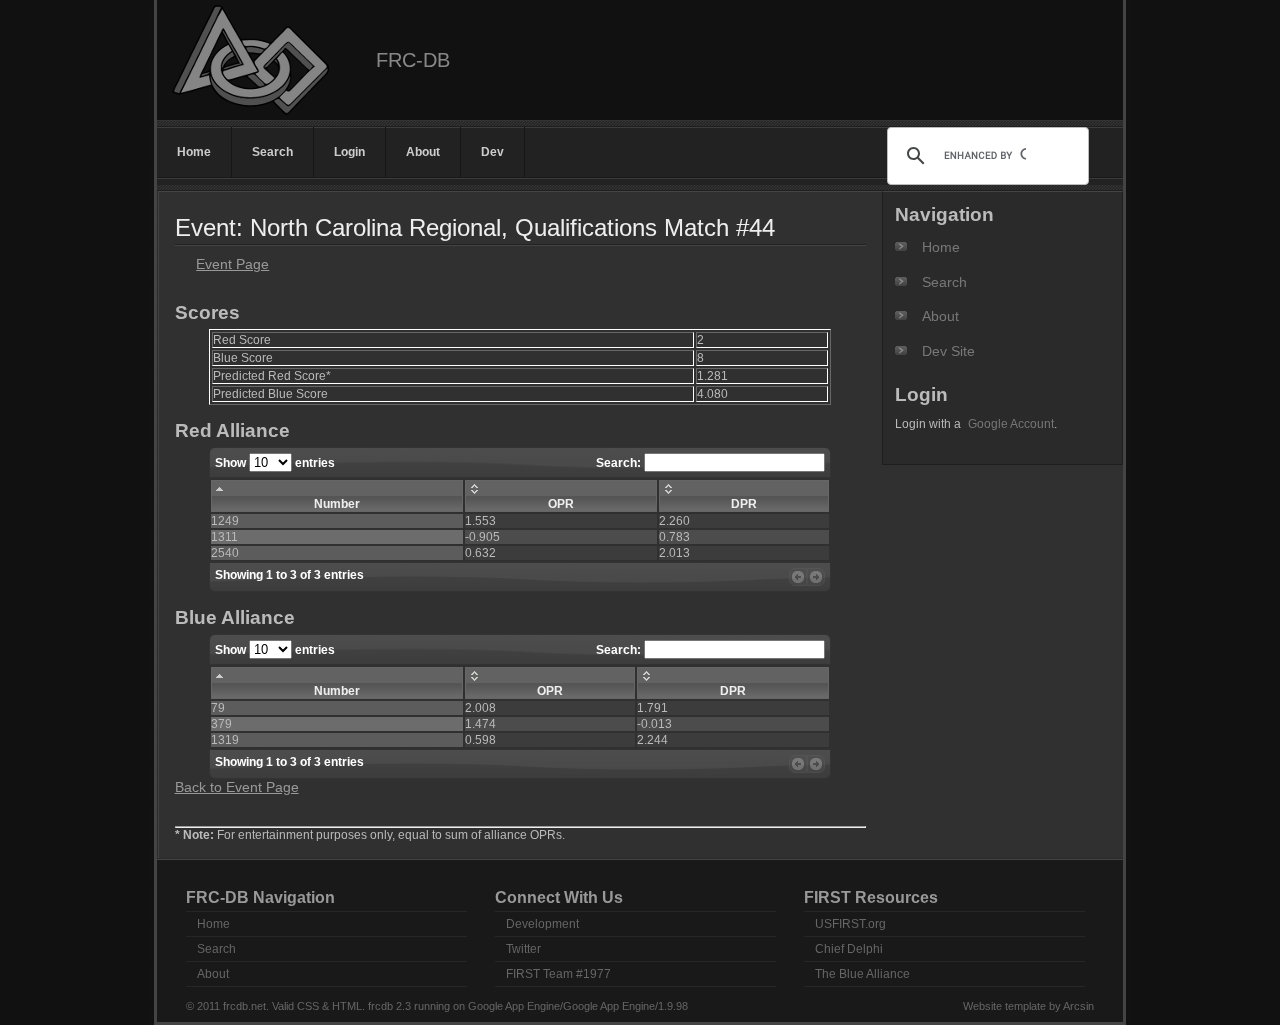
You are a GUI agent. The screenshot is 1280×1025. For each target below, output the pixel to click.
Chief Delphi (849, 949)
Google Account (1011, 424)
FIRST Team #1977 (558, 974)
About (423, 152)
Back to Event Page (237, 787)
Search (272, 152)
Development (542, 924)
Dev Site (948, 351)
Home (194, 152)
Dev (492, 152)
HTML (347, 1006)
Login (349, 152)
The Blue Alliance (862, 974)
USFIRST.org (850, 924)
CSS (308, 1006)
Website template (1004, 1006)
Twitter (523, 949)
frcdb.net (244, 1006)
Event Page (232, 264)
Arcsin (1078, 1006)
